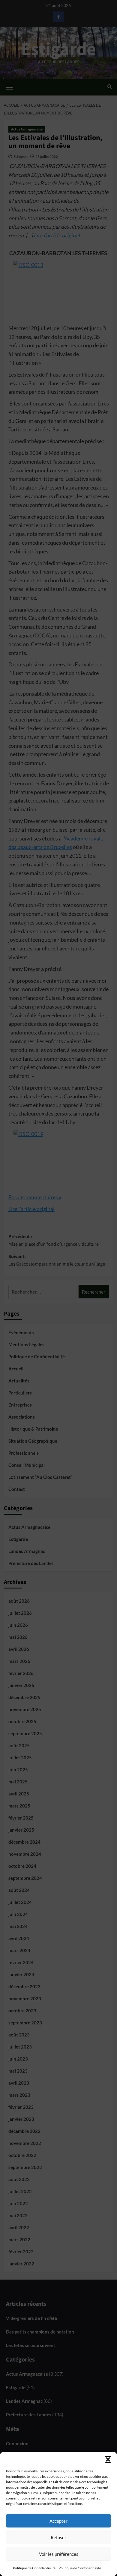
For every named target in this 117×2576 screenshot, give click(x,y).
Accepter (58, 2521)
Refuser (58, 2537)
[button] (108, 2459)
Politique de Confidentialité (34, 2568)
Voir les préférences (59, 2554)
